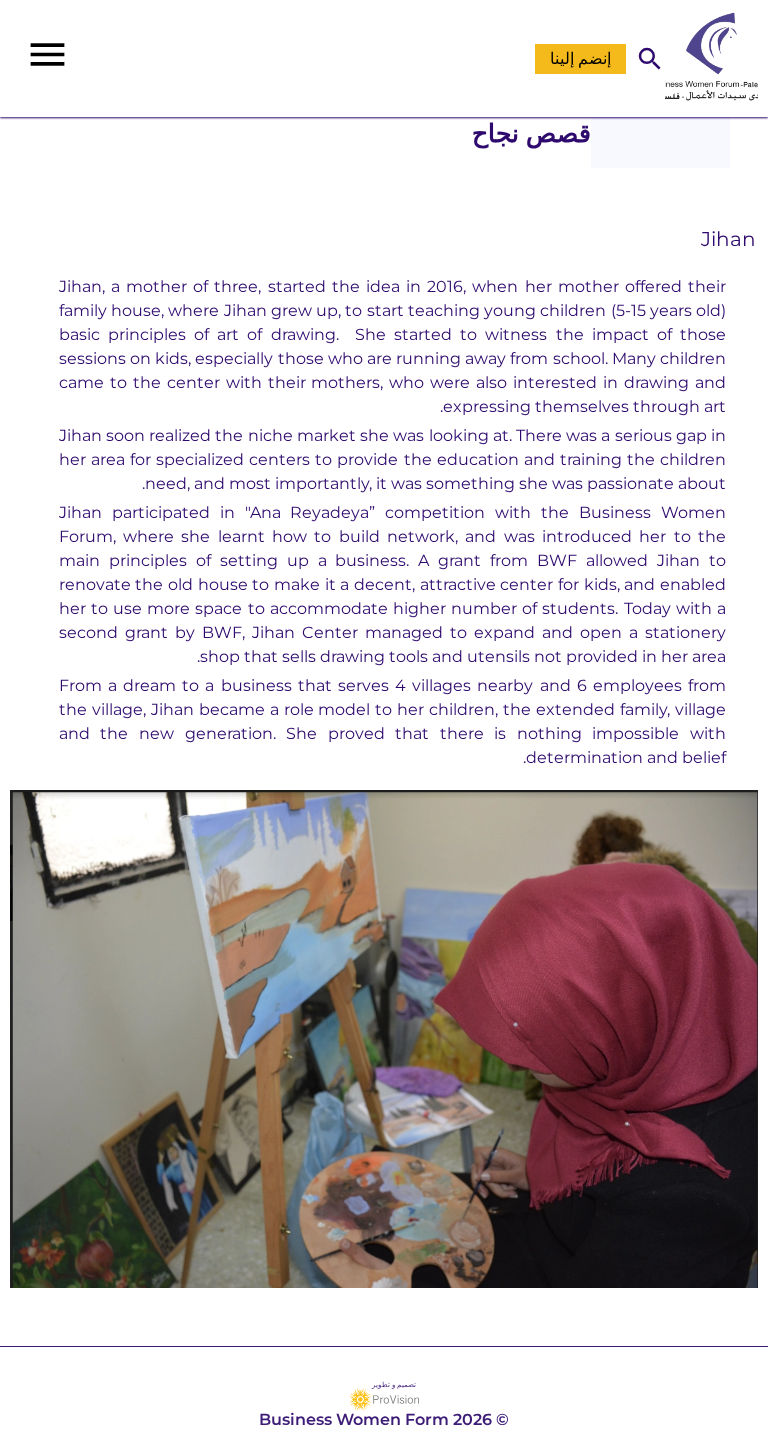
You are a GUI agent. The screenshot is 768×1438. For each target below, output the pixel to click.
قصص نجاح (531, 133)
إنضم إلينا (580, 58)
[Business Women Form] (716, 58)
